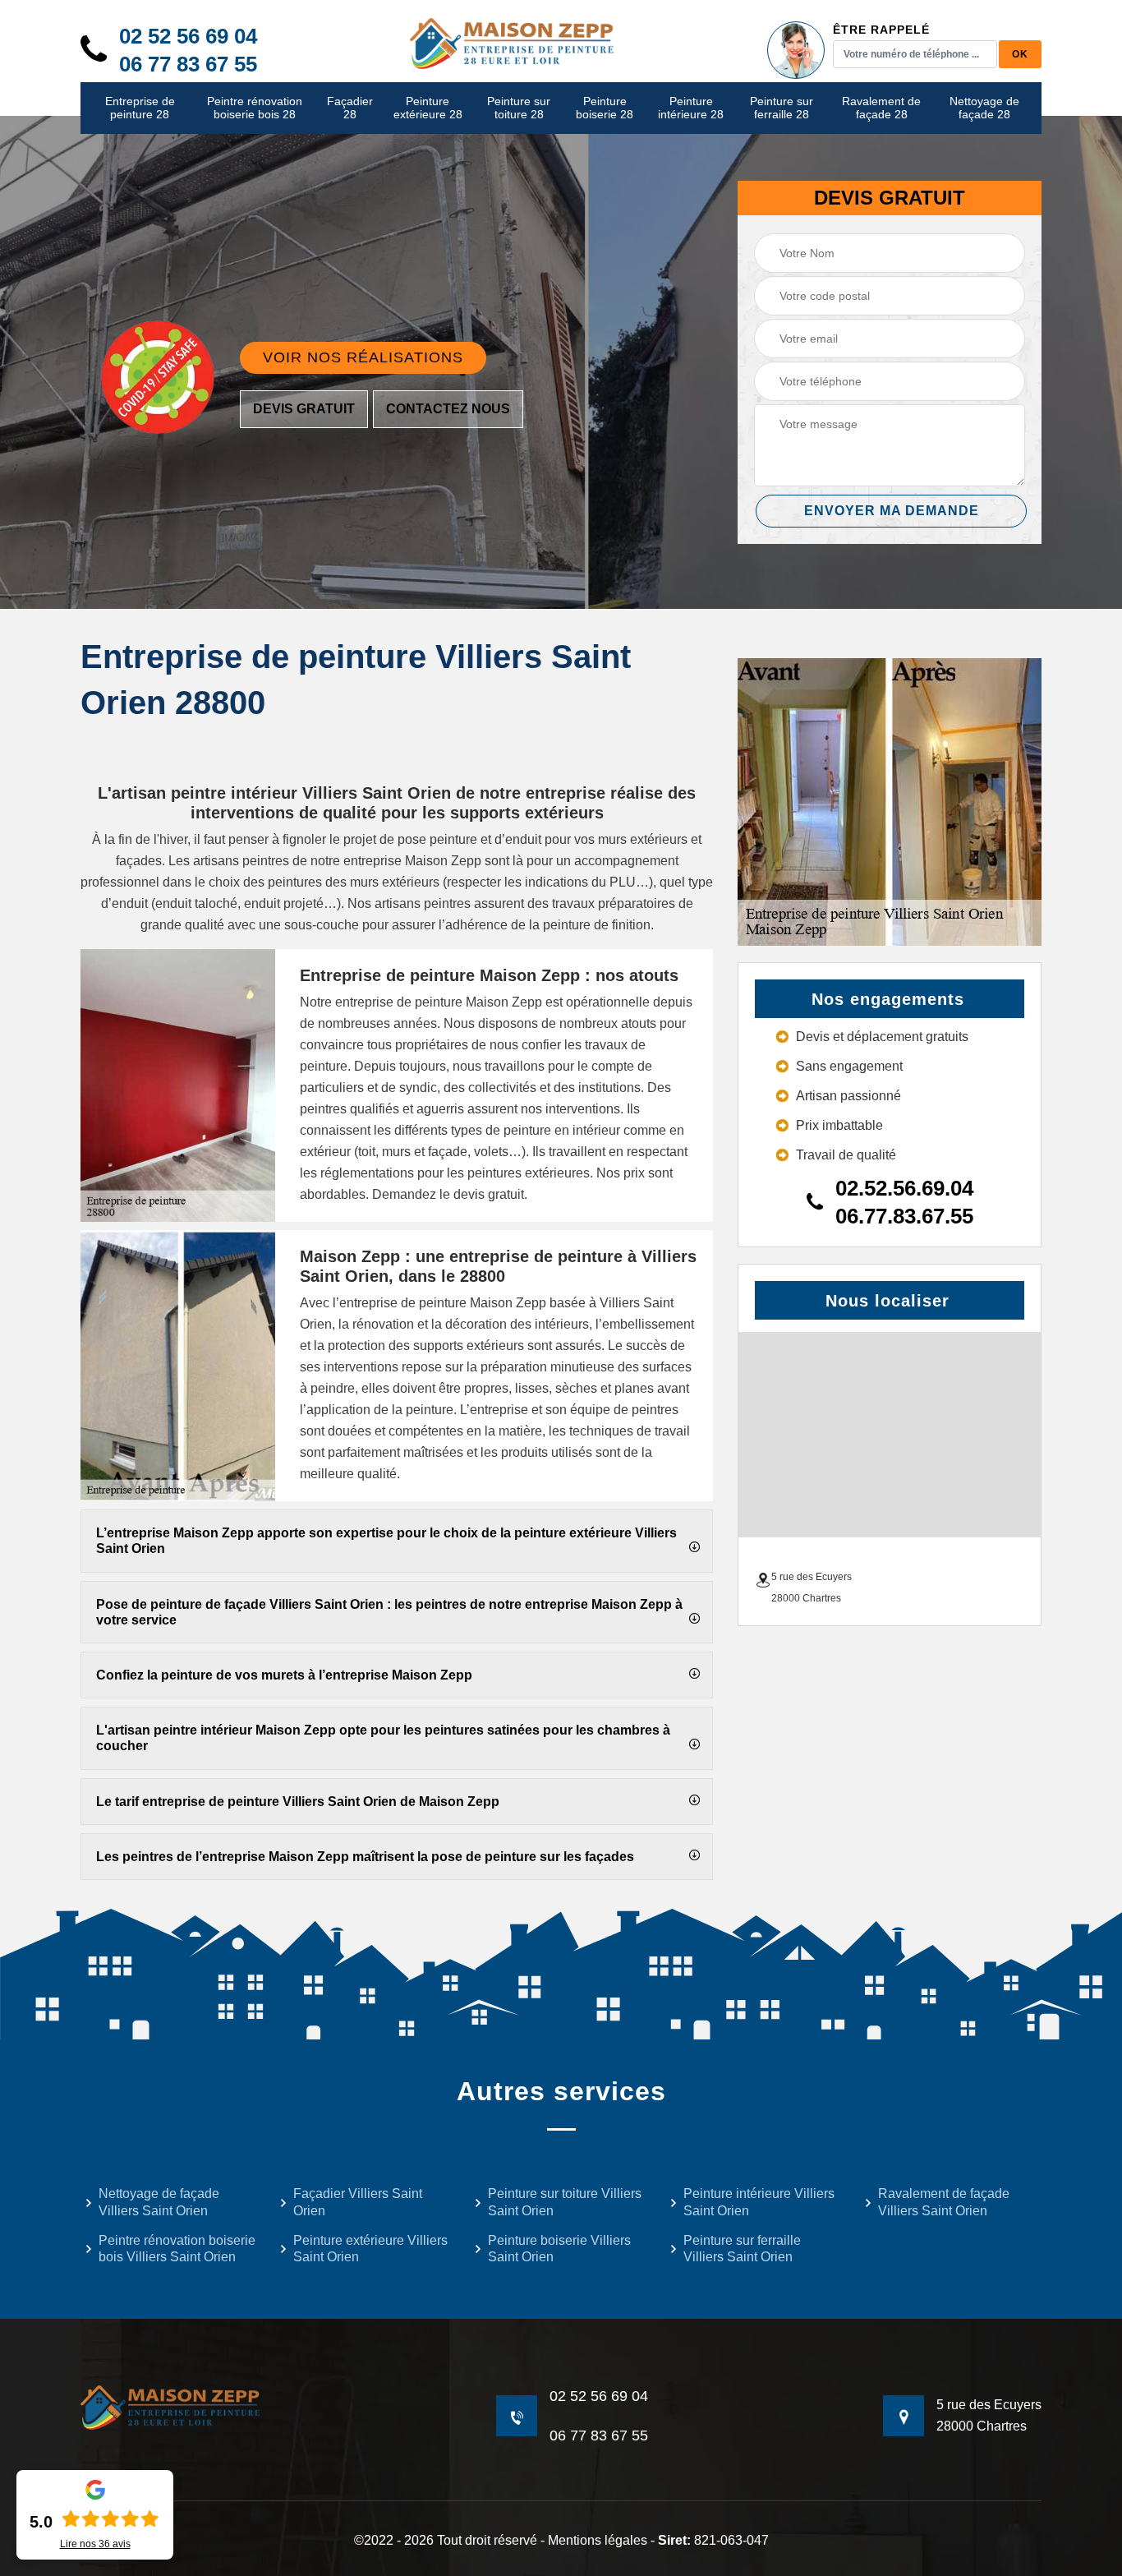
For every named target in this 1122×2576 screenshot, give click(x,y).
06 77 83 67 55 (188, 64)
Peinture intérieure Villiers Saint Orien (759, 2202)
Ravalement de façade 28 (881, 108)
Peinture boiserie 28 (605, 108)
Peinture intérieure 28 (691, 108)
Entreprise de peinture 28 (140, 108)
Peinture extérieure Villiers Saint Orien (370, 2249)
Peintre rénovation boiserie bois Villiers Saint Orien (177, 2249)
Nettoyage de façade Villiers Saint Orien (159, 2202)
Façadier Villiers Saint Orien (358, 2202)
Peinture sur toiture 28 (519, 108)
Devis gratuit (304, 409)
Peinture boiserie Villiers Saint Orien (559, 2249)
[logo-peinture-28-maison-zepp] (513, 42)
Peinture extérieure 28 (428, 108)
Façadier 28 (350, 108)
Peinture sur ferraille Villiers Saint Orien (742, 2249)
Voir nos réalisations (363, 357)
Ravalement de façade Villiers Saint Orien (944, 2202)
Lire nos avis (95, 2544)
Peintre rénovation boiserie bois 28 (255, 108)
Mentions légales (598, 2540)
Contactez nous (448, 409)
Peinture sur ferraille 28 (782, 108)
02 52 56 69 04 (188, 36)
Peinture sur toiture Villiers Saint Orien (565, 2202)
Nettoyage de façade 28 (984, 108)
